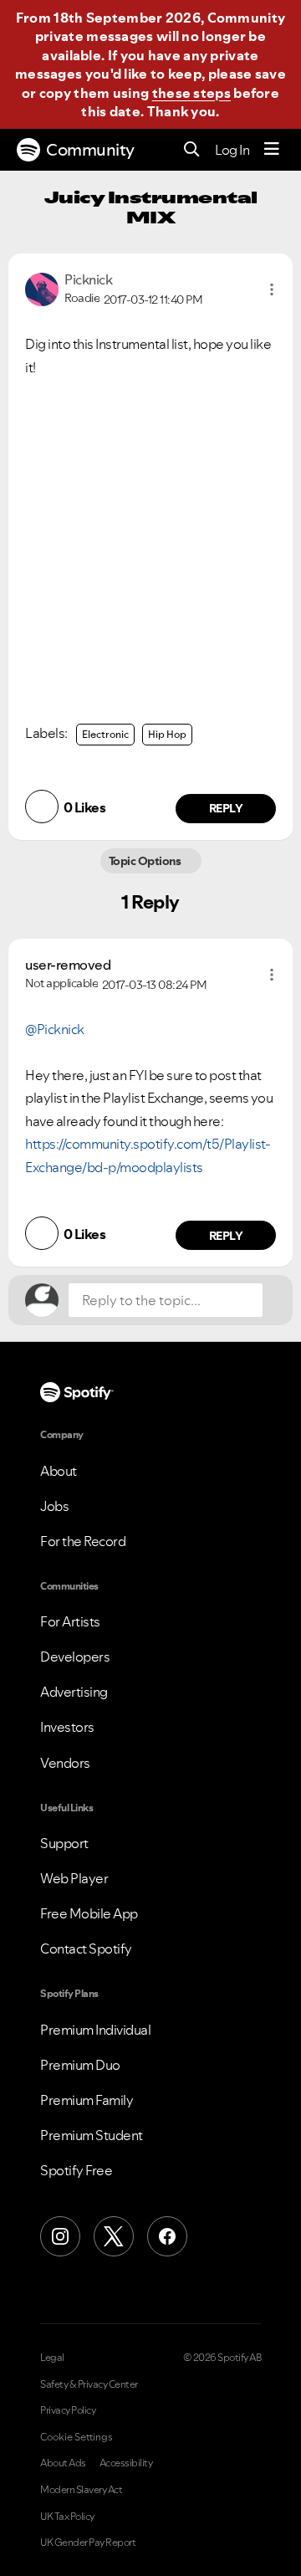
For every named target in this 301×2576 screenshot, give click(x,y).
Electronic (105, 734)
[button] (272, 289)
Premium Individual (95, 2030)
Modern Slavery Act (81, 2490)
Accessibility (126, 2463)
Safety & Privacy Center (89, 2384)
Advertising (74, 1692)
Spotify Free (76, 2170)
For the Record (83, 1541)
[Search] (192, 150)
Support (64, 1843)
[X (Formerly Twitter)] (114, 2236)
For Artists (70, 1621)
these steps (191, 93)
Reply (226, 808)
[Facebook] (167, 2236)
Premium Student (92, 2135)
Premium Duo (80, 2065)
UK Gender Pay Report (88, 2543)
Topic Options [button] (146, 861)
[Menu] (272, 150)
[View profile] (42, 288)
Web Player (74, 1878)
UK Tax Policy (67, 2517)
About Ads (63, 2463)
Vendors (65, 1763)
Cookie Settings (77, 2437)
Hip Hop (167, 734)
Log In (232, 150)
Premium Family (87, 2100)
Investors (67, 1727)
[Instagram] (60, 2236)
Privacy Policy (68, 2410)
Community (90, 150)
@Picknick (55, 1029)
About (59, 1471)
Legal (52, 2358)
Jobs (54, 1506)
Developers (75, 1657)
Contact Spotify (86, 1949)
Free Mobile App (89, 1913)
